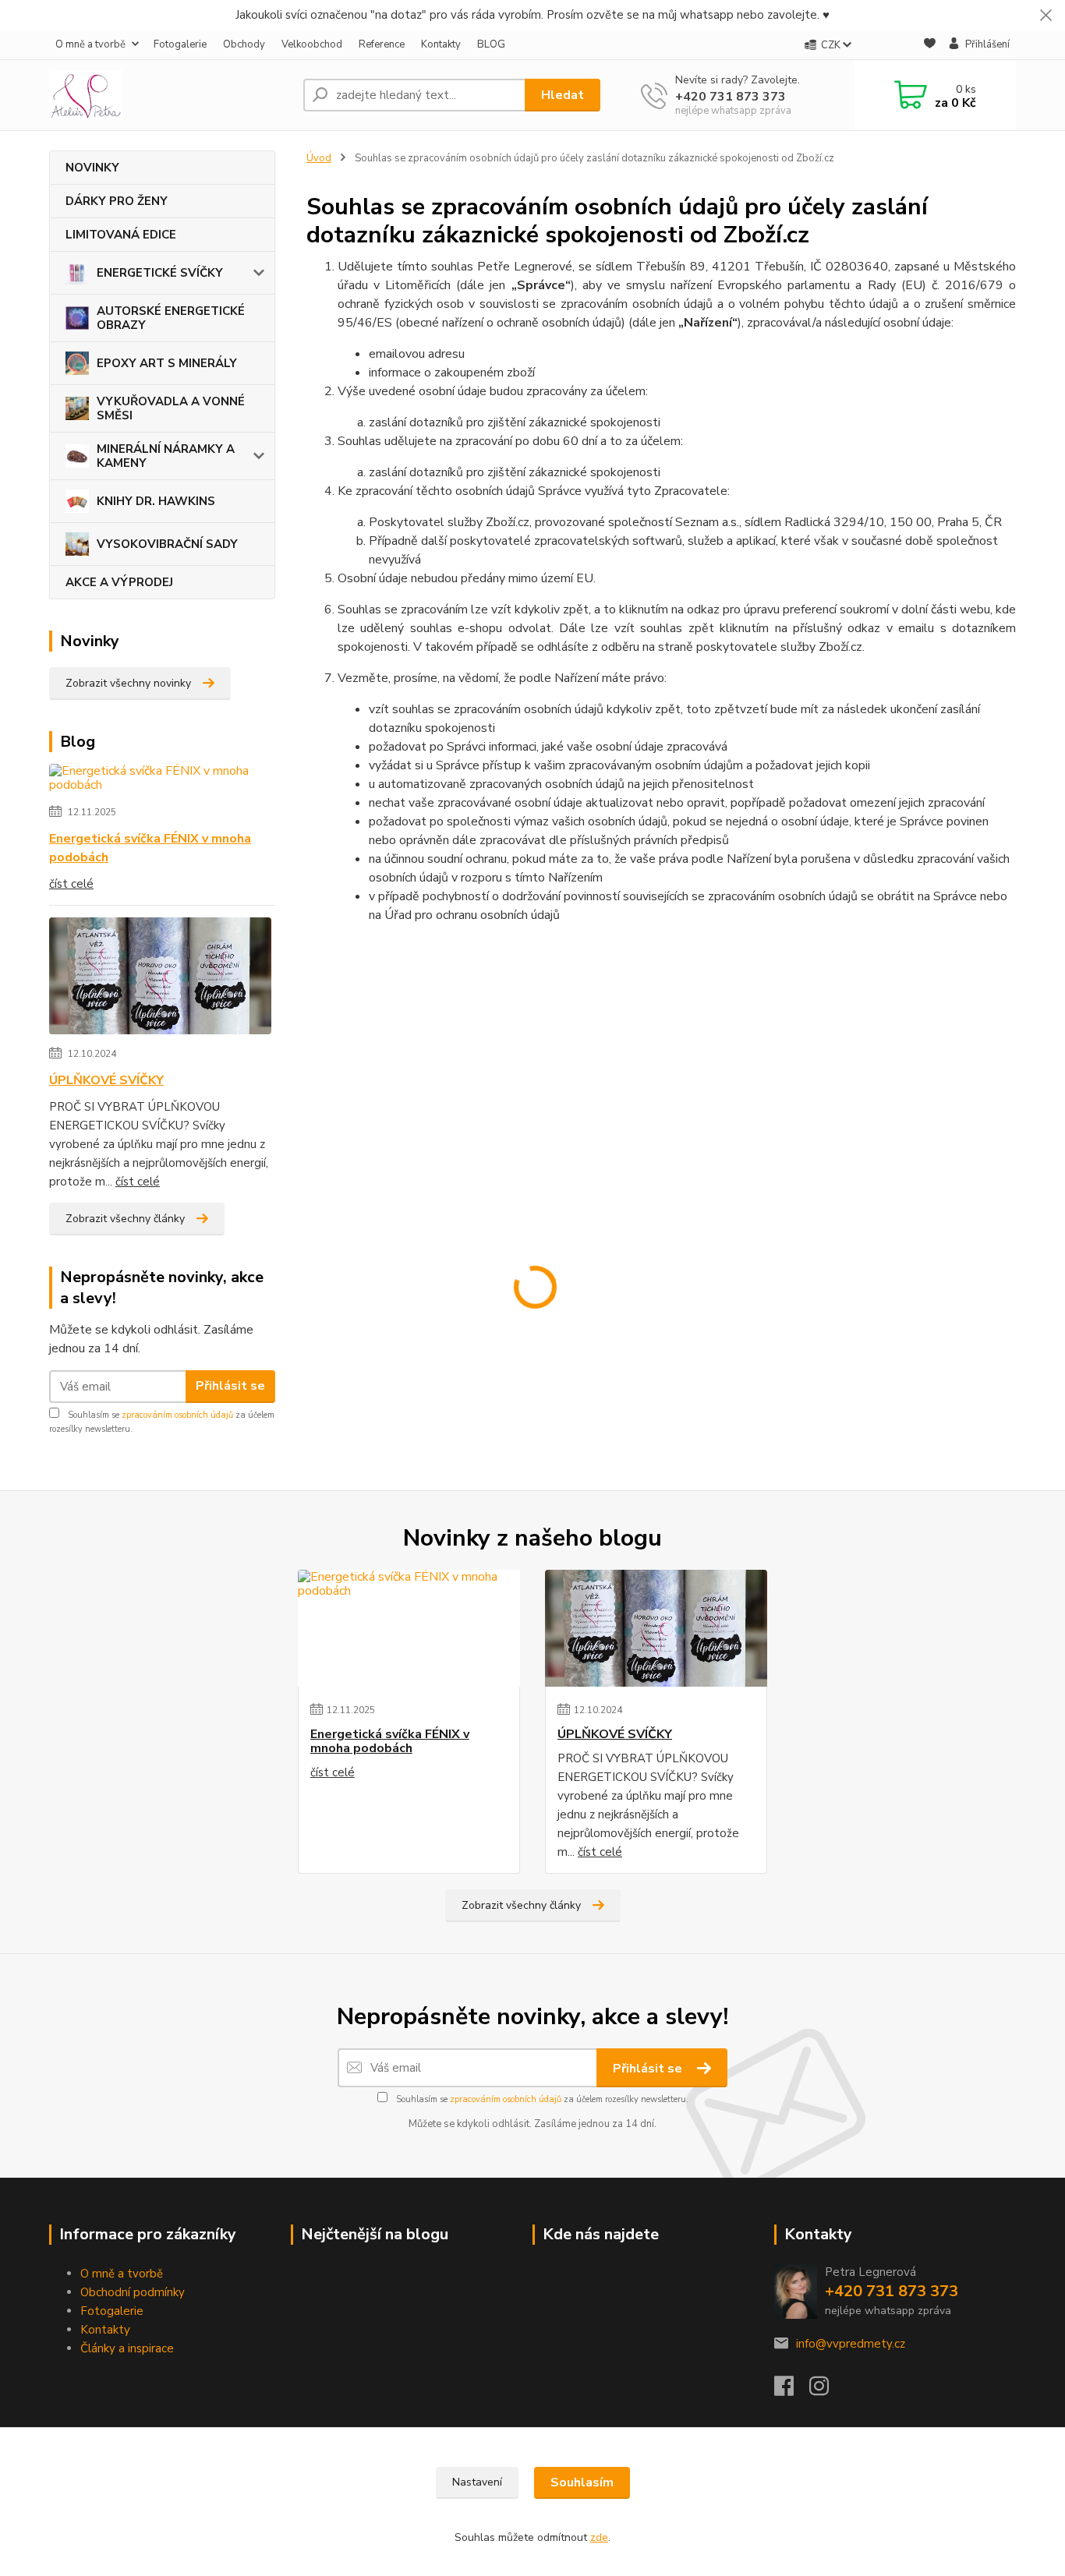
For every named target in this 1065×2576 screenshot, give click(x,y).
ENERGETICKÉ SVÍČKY (160, 273)
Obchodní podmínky (133, 2292)
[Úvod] (170, 95)
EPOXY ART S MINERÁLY (167, 363)
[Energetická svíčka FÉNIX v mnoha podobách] (162, 781)
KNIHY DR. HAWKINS (156, 501)
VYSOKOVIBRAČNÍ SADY (167, 544)
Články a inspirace (127, 2348)
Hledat (563, 95)
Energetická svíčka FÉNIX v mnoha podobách (150, 848)
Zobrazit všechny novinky (128, 683)
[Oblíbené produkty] (930, 46)
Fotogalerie (180, 44)
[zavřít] (1046, 16)
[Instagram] (827, 2390)
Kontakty (441, 44)
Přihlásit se (230, 1386)
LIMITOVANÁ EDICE (121, 235)
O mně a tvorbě (90, 44)
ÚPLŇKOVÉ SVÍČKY (106, 1080)
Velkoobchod (312, 44)
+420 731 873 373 (731, 97)
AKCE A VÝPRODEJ (119, 582)
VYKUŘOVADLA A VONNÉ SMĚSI (171, 408)
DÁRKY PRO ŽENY (117, 201)
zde (599, 2537)
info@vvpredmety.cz (851, 2344)
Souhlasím (582, 2482)
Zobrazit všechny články (125, 1219)
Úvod (319, 158)
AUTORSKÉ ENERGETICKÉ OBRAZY (171, 318)
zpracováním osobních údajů (177, 1415)
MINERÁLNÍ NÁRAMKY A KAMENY (166, 456)
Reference (382, 44)
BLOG (491, 44)
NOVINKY (92, 168)
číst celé (71, 884)
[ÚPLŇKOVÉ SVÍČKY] (160, 979)
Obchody (244, 44)
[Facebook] (792, 2390)
